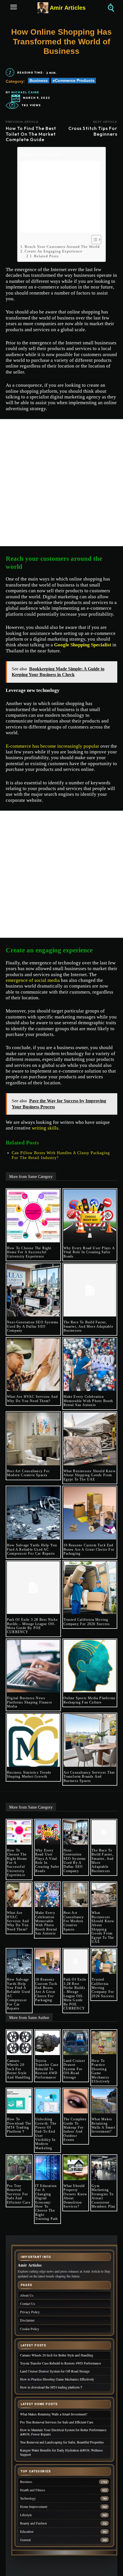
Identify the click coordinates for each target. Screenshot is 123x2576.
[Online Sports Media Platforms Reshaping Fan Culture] (90, 1666)
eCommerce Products (74, 80)
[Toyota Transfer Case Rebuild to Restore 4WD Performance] (47, 2043)
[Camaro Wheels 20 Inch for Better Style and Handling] (19, 2043)
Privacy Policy (30, 2312)
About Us (27, 2295)
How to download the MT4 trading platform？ (19, 2125)
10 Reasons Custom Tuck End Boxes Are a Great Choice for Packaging (89, 1549)
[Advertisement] (60, 197)
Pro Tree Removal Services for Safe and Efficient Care (19, 2194)
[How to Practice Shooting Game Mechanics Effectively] (104, 2043)
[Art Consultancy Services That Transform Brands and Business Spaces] (90, 1740)
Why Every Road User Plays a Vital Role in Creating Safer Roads (89, 1252)
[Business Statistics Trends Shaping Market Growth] (33, 1740)
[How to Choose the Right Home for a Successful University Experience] (33, 1216)
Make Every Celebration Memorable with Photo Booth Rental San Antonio (88, 1401)
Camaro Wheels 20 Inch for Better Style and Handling (19, 2069)
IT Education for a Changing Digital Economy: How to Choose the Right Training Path (47, 2202)
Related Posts (46, 256)
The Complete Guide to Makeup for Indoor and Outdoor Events (75, 2129)
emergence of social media (33, 980)
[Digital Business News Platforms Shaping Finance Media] (33, 1666)
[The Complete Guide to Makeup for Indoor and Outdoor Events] (76, 2101)
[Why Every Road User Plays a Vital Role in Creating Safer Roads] (90, 1216)
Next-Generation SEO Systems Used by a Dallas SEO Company (33, 1326)
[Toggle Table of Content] (93, 240)
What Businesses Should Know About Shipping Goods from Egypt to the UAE (90, 1475)
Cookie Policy (30, 2329)
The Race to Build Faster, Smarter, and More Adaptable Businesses (88, 1326)
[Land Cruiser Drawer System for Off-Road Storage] (76, 2043)
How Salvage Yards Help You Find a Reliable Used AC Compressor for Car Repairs (32, 1549)
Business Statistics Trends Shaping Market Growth (29, 1774)
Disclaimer (27, 2320)
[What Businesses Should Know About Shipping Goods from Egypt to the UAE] (90, 1439)
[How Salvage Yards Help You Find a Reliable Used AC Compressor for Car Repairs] (33, 1513)
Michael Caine (25, 92)
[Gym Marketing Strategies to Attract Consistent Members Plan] (104, 2168)
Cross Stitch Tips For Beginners (93, 131)
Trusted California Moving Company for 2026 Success (87, 1622)
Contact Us (28, 2304)
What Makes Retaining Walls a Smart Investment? (103, 2125)
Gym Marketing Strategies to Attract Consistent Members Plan (103, 2196)
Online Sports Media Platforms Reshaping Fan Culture (90, 1700)
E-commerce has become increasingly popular (52, 746)
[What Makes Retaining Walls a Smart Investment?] (104, 2101)
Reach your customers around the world (62, 247)
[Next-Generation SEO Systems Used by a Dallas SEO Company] (33, 1290)
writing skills (45, 1128)
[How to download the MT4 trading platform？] (19, 2101)
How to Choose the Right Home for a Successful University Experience (29, 1252)
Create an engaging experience (53, 251)
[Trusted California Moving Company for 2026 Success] (90, 1588)
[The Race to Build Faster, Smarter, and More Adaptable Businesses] (90, 1290)
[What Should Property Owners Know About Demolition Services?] (76, 2168)
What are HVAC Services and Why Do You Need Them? (32, 1399)
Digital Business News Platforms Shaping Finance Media (29, 1702)
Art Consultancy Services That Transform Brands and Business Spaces (89, 1777)
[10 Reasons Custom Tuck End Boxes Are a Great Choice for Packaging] (90, 1513)
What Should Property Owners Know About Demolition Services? (76, 2196)
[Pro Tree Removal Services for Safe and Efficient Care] (19, 2168)
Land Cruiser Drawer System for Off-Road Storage (74, 2069)
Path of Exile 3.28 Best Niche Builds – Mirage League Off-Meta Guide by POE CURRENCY (32, 1626)
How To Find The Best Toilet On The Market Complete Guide (31, 134)
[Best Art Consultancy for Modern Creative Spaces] (33, 1439)
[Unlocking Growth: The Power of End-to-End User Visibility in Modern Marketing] (47, 2101)
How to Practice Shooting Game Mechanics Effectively (101, 2071)
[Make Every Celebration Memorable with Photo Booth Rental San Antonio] (90, 1365)
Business (39, 80)
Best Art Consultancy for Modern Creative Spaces (28, 1473)
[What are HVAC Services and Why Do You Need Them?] (33, 1365)
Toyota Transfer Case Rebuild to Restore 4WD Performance (47, 2069)
